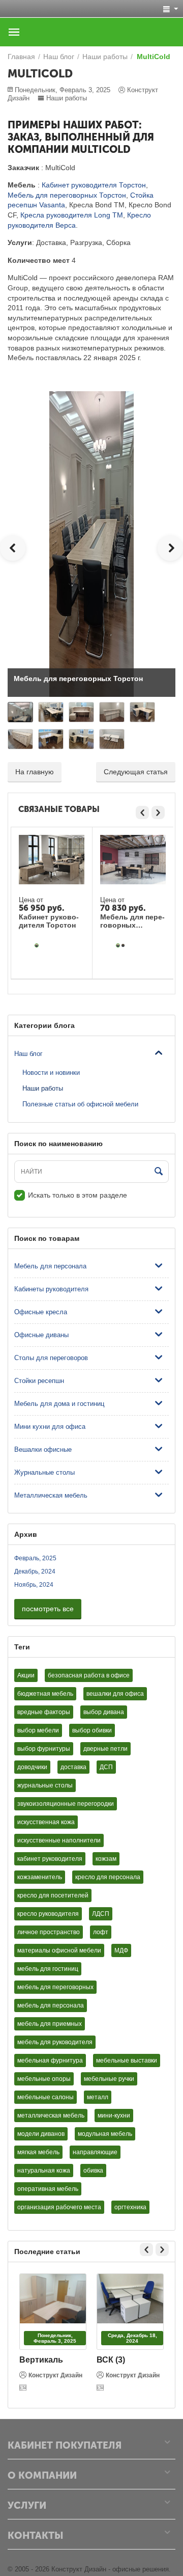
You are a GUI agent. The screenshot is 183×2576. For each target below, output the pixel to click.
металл (98, 2097)
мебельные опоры (44, 2079)
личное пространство (49, 1932)
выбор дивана (104, 1712)
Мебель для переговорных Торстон (67, 195)
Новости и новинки (51, 1073)
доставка (73, 1767)
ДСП (106, 1767)
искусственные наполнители (59, 1840)
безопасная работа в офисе (89, 1675)
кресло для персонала (108, 1877)
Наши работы (67, 98)
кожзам (106, 1859)
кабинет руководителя (50, 1859)
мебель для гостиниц (48, 1969)
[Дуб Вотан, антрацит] (37, 945)
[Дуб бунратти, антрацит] (123, 945)
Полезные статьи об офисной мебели (80, 1104)
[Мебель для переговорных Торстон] (91, 543)
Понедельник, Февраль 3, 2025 (55, 2338)
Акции (26, 1675)
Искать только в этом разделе (78, 1195)
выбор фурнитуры (44, 1749)
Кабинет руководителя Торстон (94, 185)
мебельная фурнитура (50, 2060)
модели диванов (41, 2134)
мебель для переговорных (55, 1987)
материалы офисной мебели (59, 1950)
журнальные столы (45, 1785)
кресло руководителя (48, 1914)
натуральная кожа (44, 2171)
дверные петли (105, 1749)
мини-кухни (114, 2116)
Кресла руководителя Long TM (72, 215)
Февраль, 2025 (35, 1558)
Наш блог (28, 1054)
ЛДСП (101, 1914)
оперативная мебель (48, 2189)
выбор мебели (38, 1730)
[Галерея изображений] (24, 2388)
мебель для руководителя (55, 2042)
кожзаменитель (40, 1877)
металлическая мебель (51, 2116)
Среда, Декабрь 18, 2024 (132, 2338)
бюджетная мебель (45, 1694)
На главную (35, 772)
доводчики (32, 1767)
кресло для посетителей (53, 1895)
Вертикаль (41, 2360)
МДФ (121, 1950)
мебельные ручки (109, 2079)
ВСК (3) (111, 2360)
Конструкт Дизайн (55, 2375)
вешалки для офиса (115, 1694)
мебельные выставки (127, 2060)
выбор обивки (92, 1730)
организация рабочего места (59, 2207)
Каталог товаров (14, 32)
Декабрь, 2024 (35, 1571)
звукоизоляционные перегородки (66, 1804)
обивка (93, 2171)
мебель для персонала (51, 2005)
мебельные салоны (45, 2097)
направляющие (95, 2152)
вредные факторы (44, 1712)
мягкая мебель (38, 2152)
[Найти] (159, 1172)
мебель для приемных (50, 2024)
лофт (101, 1932)
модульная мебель (105, 2134)
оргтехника (130, 2207)
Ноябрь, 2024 (34, 1585)
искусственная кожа (46, 1822)
